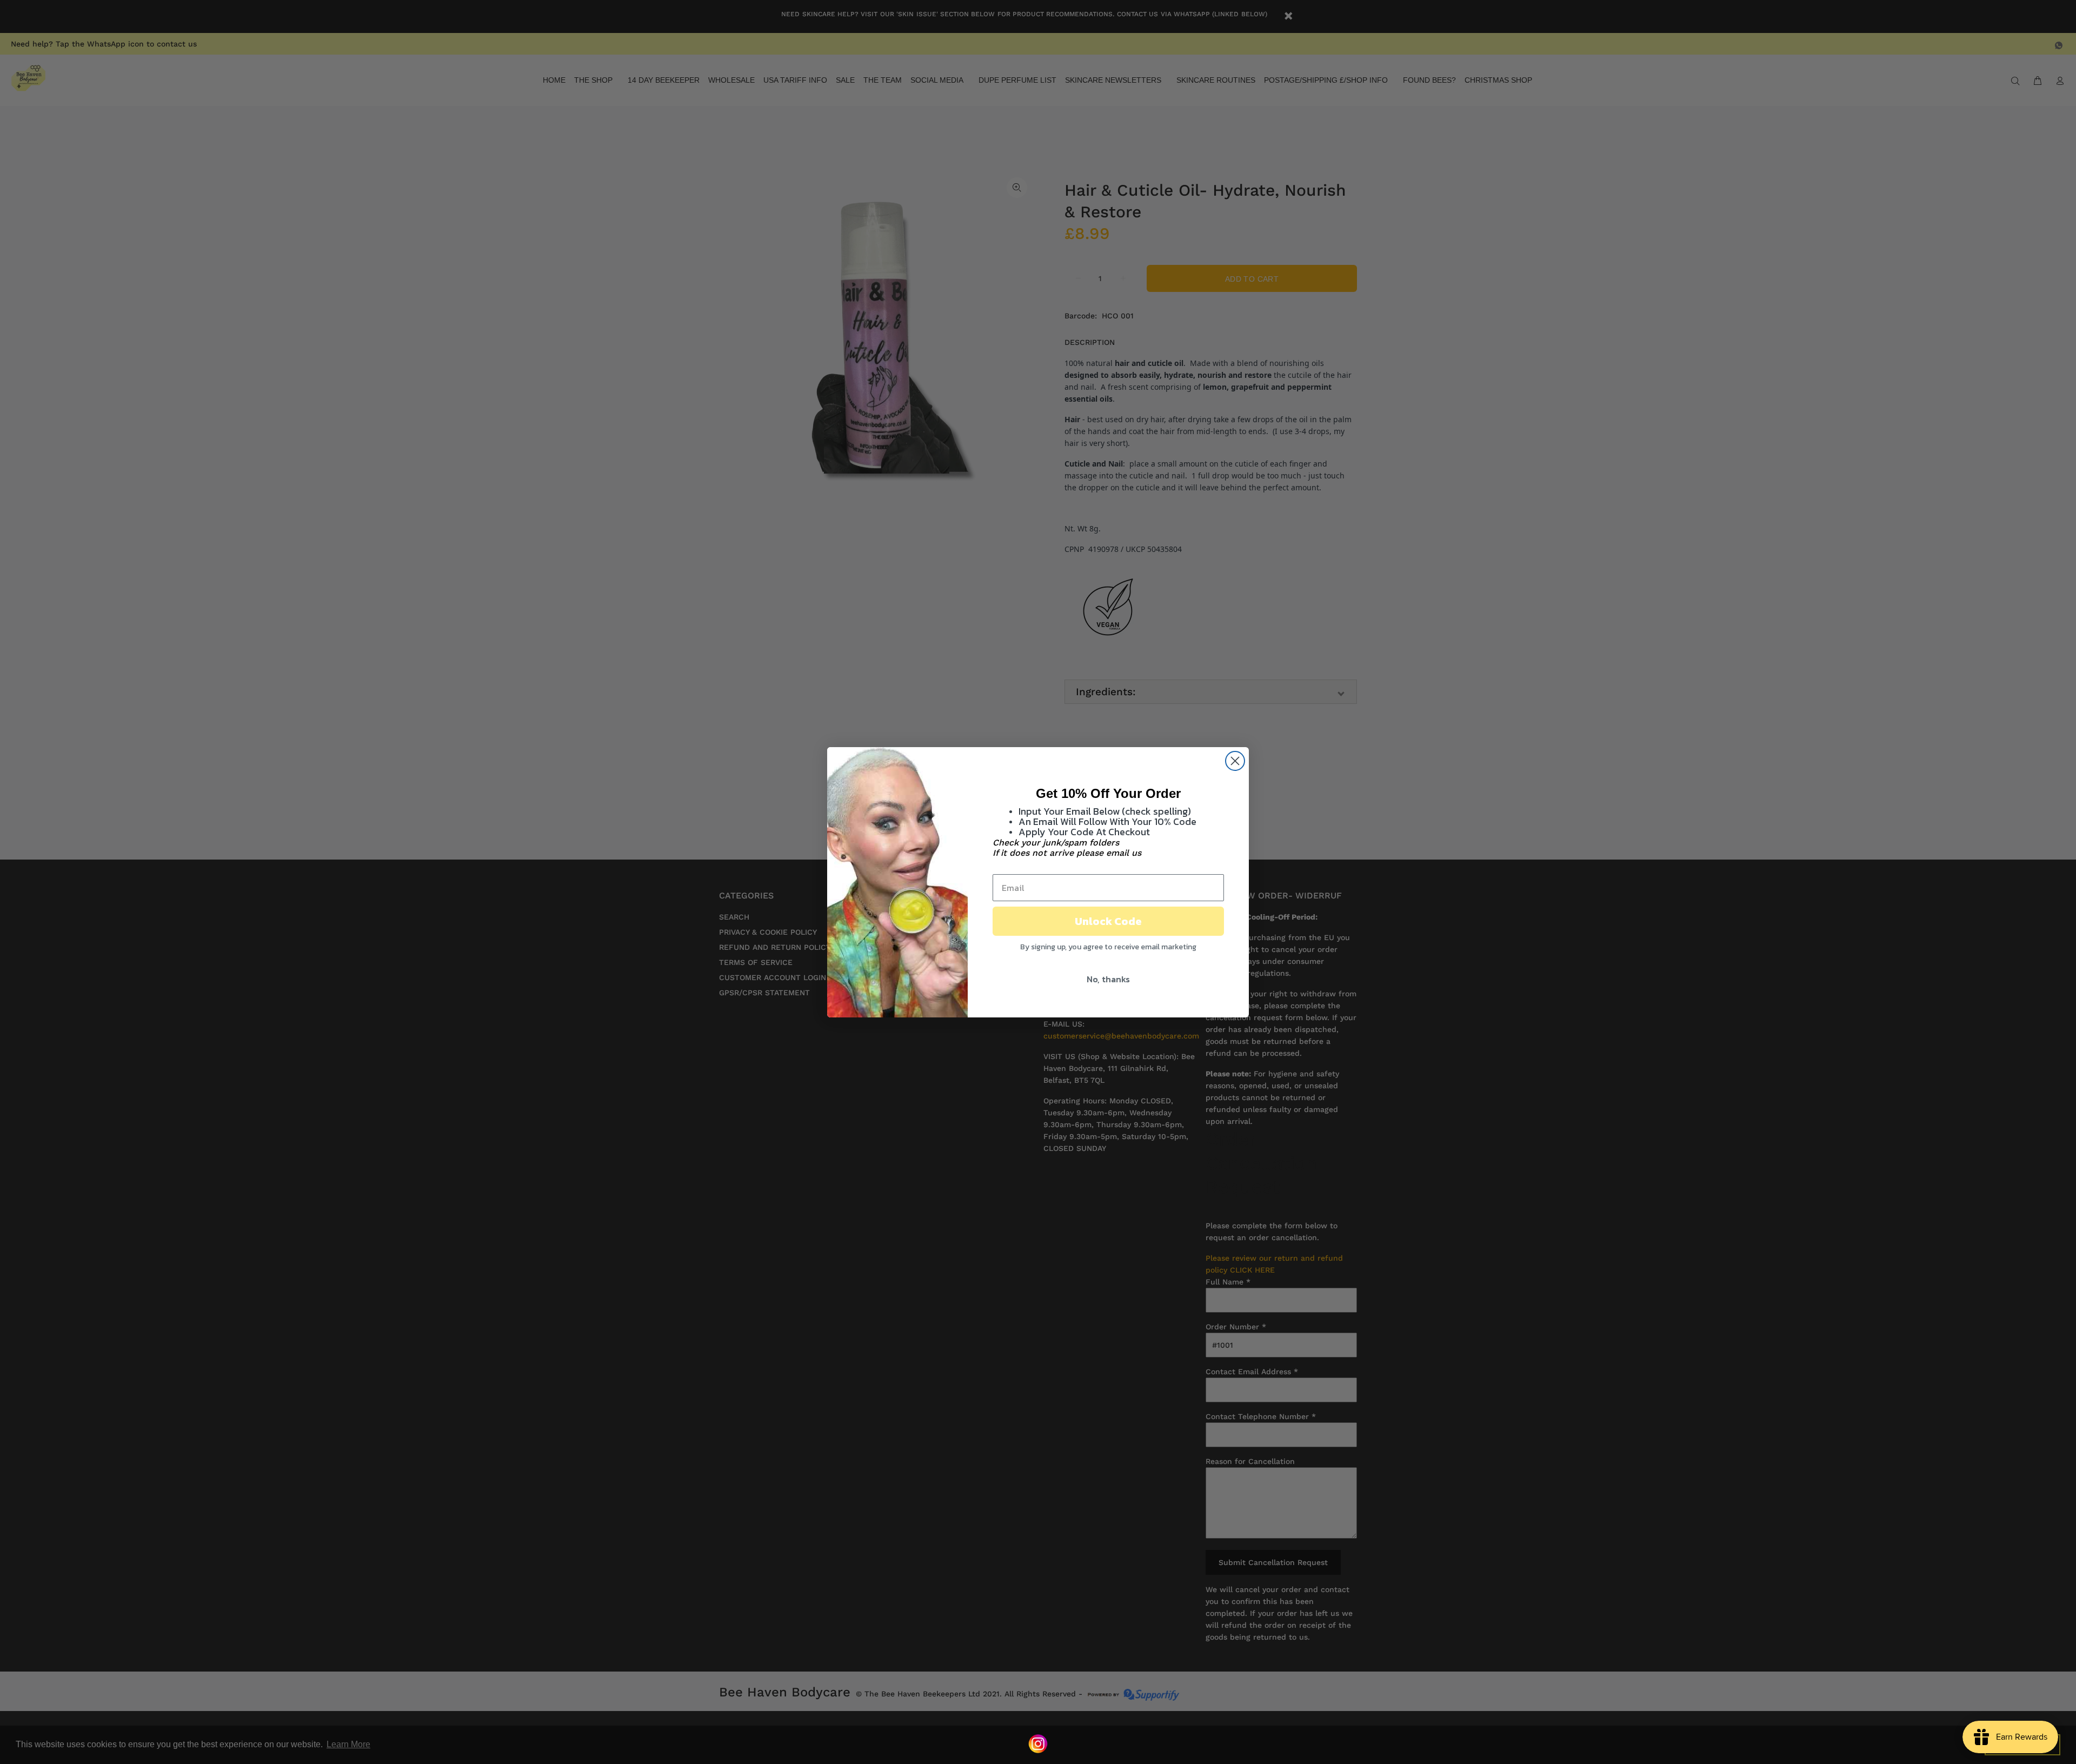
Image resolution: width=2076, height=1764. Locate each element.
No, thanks (1108, 979)
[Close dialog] (1235, 761)
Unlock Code (1108, 921)
